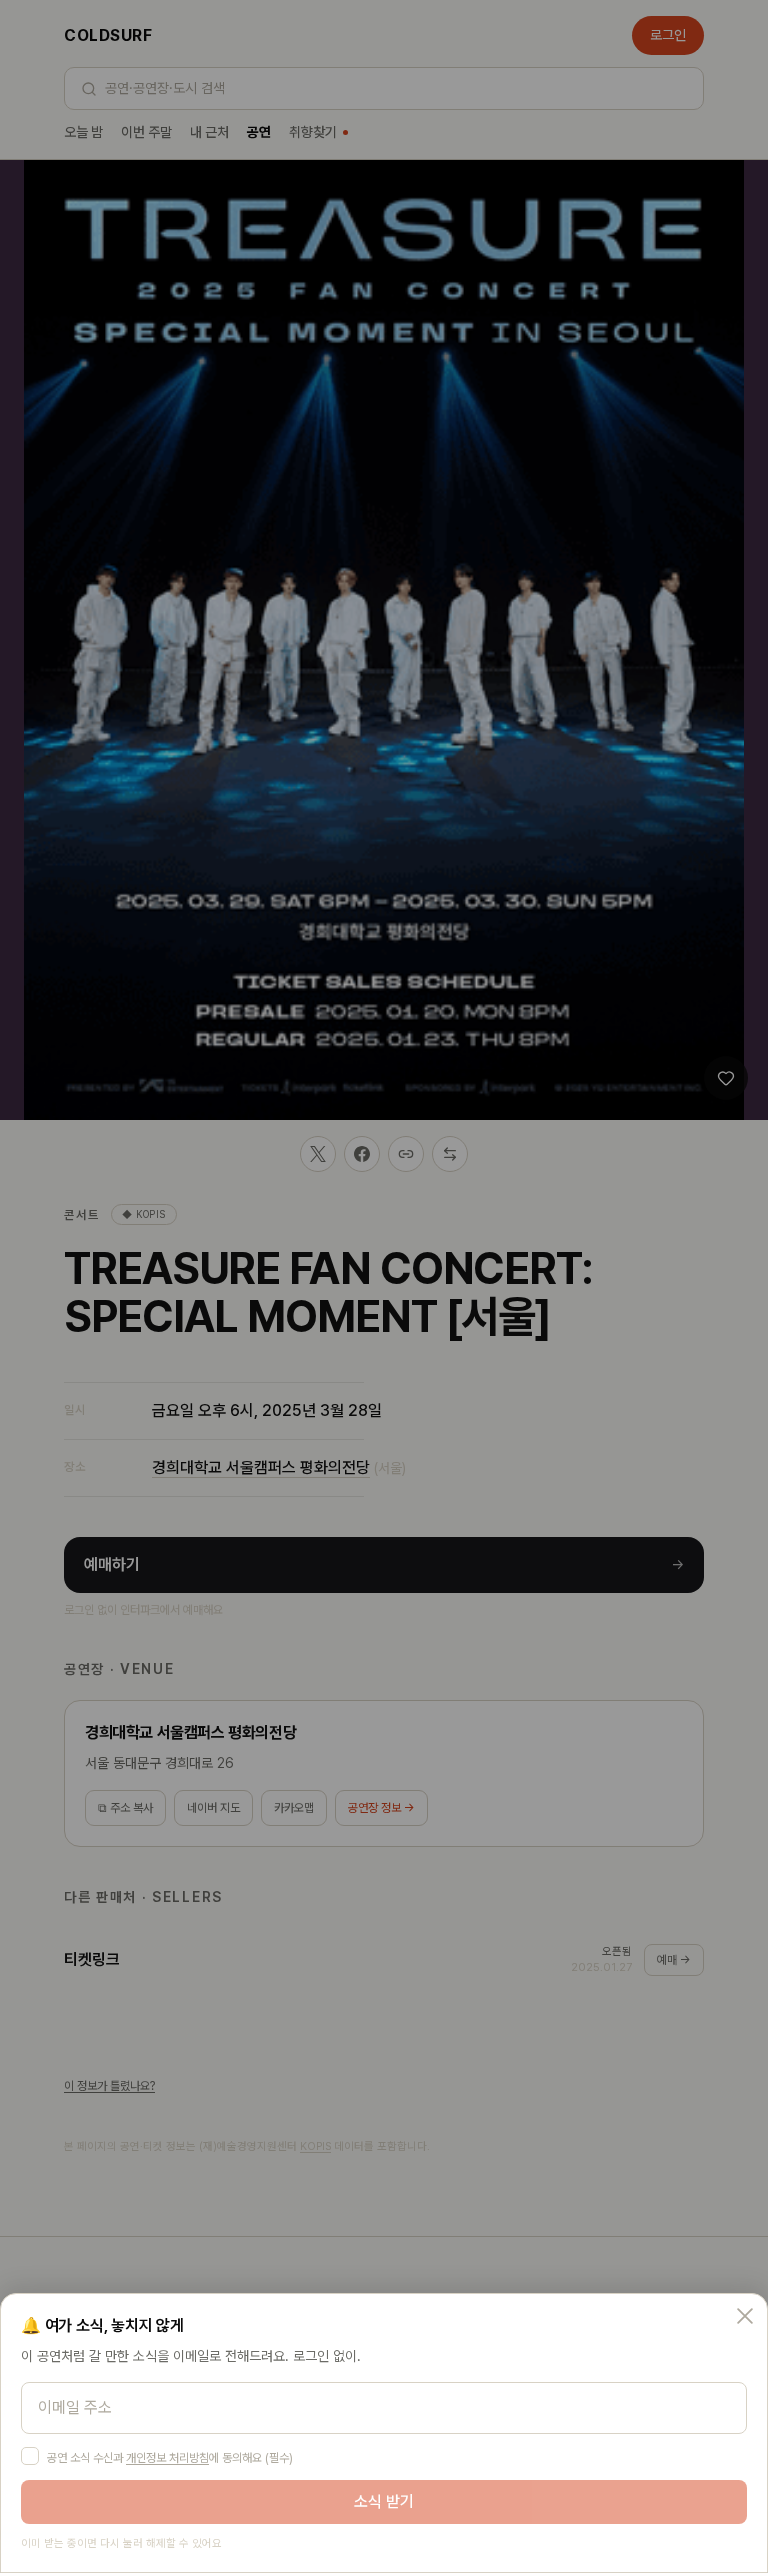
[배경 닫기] (384, 1286)
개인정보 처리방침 (167, 2458)
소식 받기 (384, 2501)
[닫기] (745, 2316)
